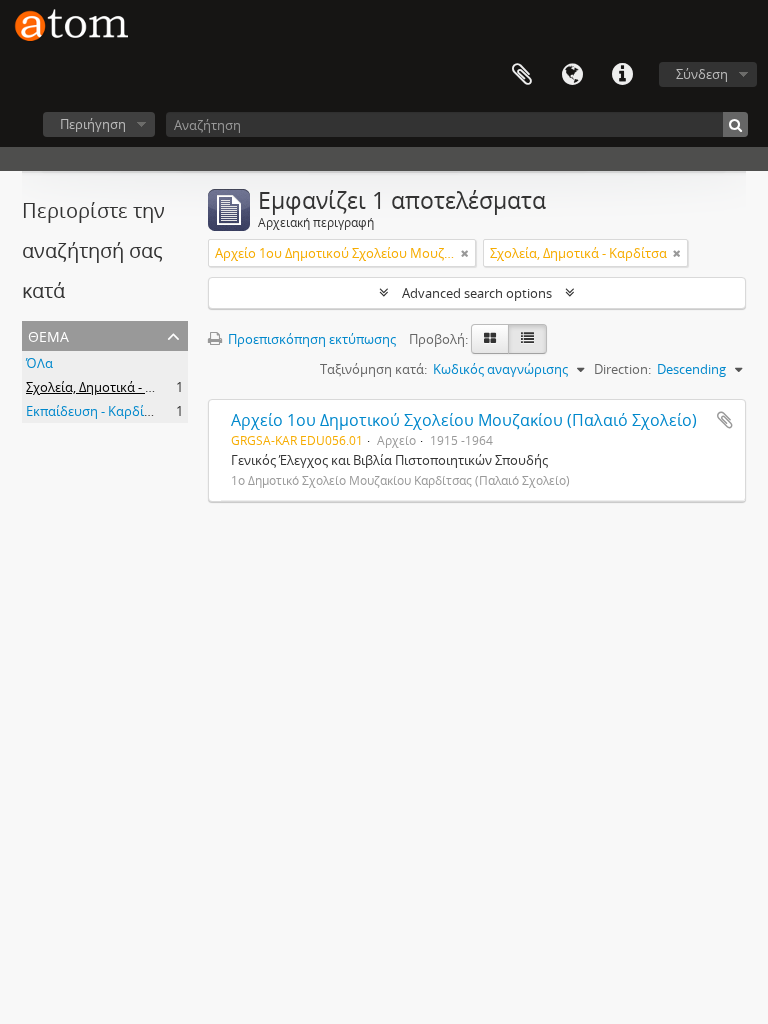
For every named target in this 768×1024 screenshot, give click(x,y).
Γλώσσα (572, 75)
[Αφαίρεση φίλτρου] (465, 253)
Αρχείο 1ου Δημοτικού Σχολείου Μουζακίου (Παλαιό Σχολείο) (464, 420)
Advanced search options (477, 293)
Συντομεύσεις (622, 75)
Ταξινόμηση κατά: (373, 369)
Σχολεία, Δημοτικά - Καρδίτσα (114, 387)
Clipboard (522, 75)
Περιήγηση (93, 124)
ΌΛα (39, 363)
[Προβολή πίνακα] (527, 339)
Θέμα (48, 334)
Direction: (622, 369)
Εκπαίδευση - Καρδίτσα (96, 411)
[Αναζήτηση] (735, 124)
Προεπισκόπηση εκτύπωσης (310, 339)
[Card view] (490, 339)
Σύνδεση (702, 74)
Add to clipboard (725, 420)
